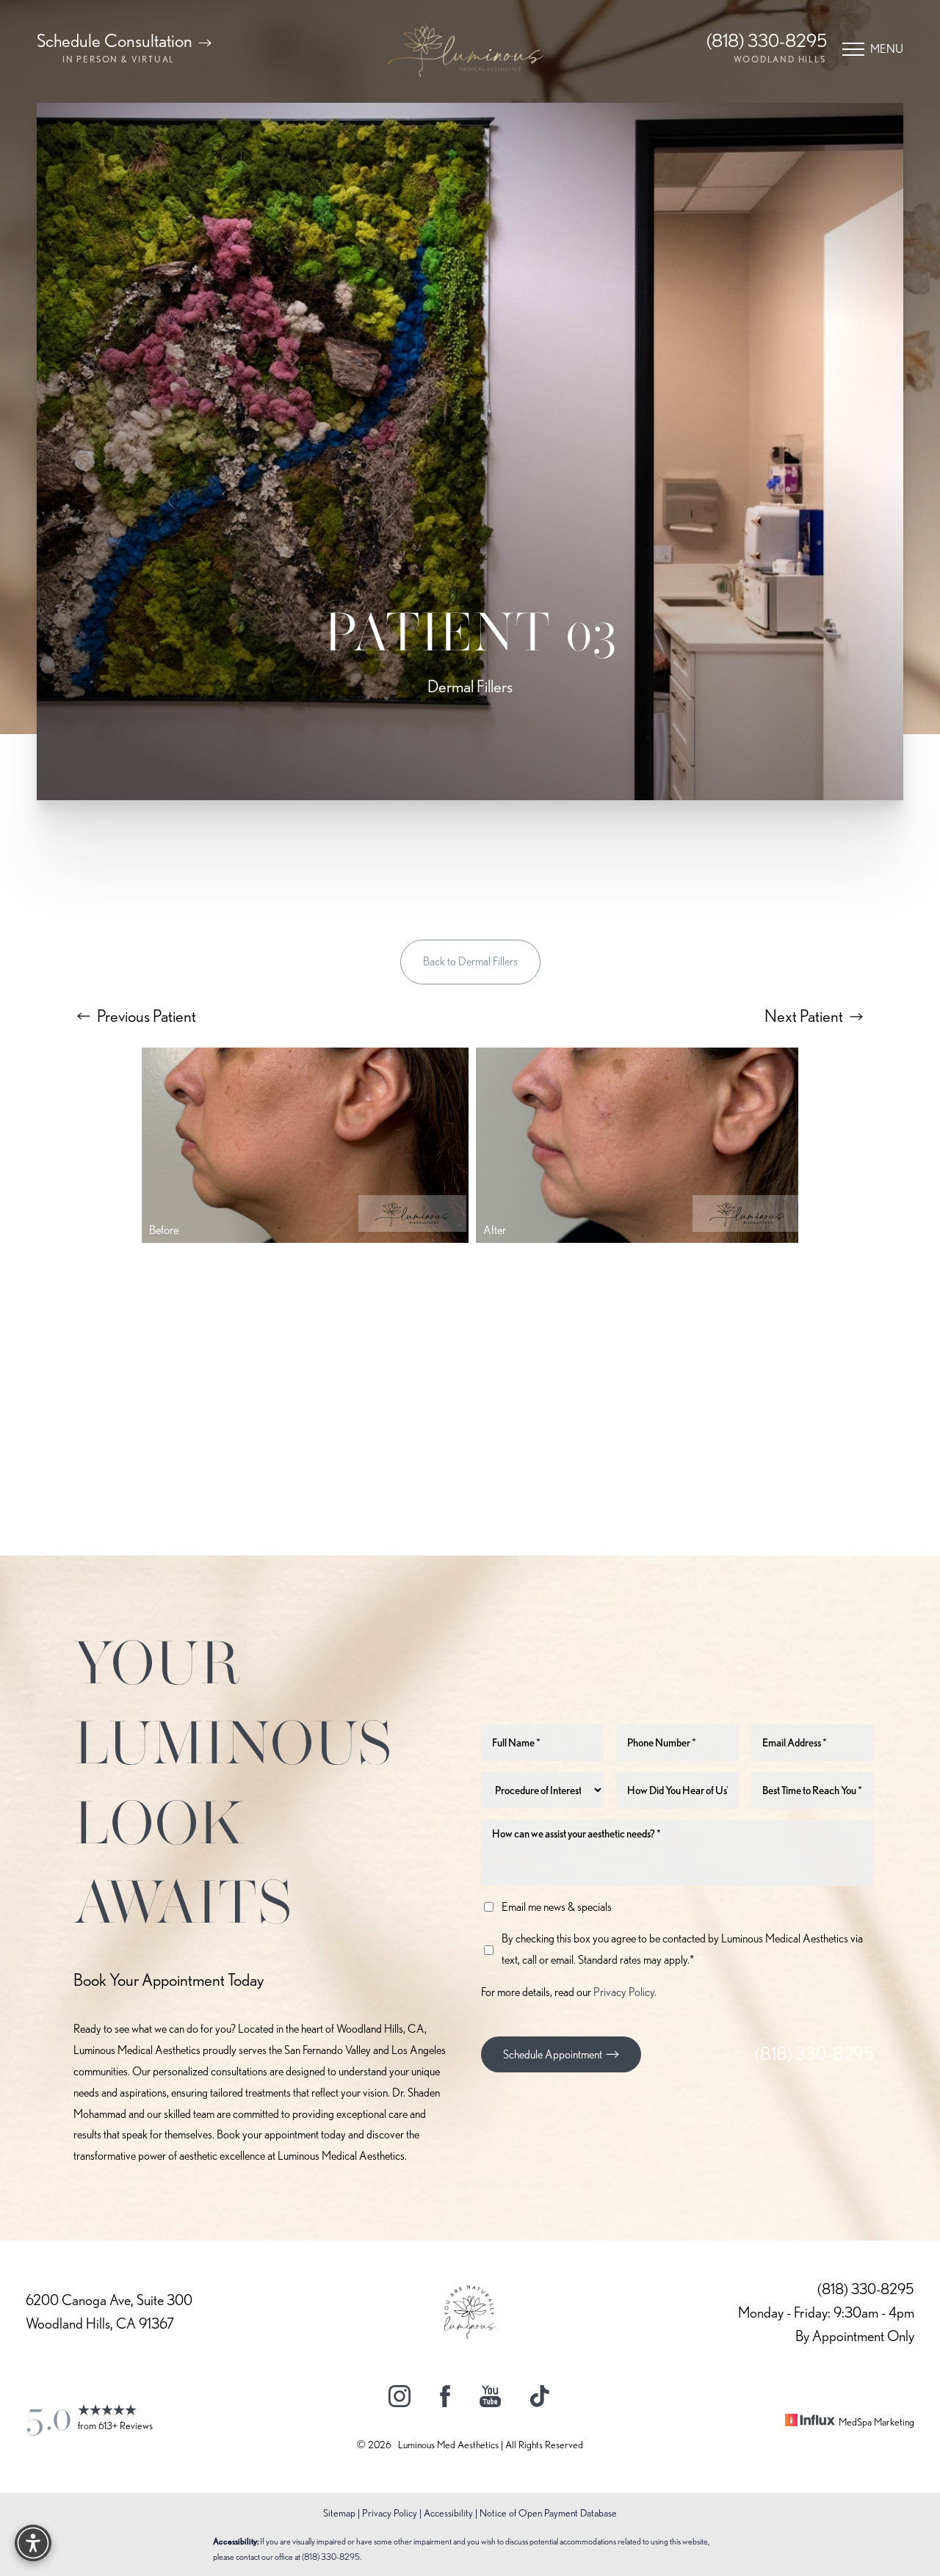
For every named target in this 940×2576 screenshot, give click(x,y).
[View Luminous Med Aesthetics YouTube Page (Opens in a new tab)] (490, 2400)
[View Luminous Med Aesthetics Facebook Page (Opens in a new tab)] (445, 2400)
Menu (887, 49)
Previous (145, 1016)
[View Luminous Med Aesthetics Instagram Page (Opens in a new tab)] (399, 2400)
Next (804, 1016)
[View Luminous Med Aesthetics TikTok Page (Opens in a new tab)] (541, 2400)
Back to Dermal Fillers (470, 961)
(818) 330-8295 (767, 40)
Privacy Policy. (624, 1992)
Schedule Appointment (553, 2054)
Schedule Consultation (116, 40)
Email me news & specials (557, 1906)
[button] (853, 49)
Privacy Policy (390, 2512)
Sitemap (339, 2512)
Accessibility (448, 2512)
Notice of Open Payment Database (548, 2512)
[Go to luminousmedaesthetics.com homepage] (465, 50)
